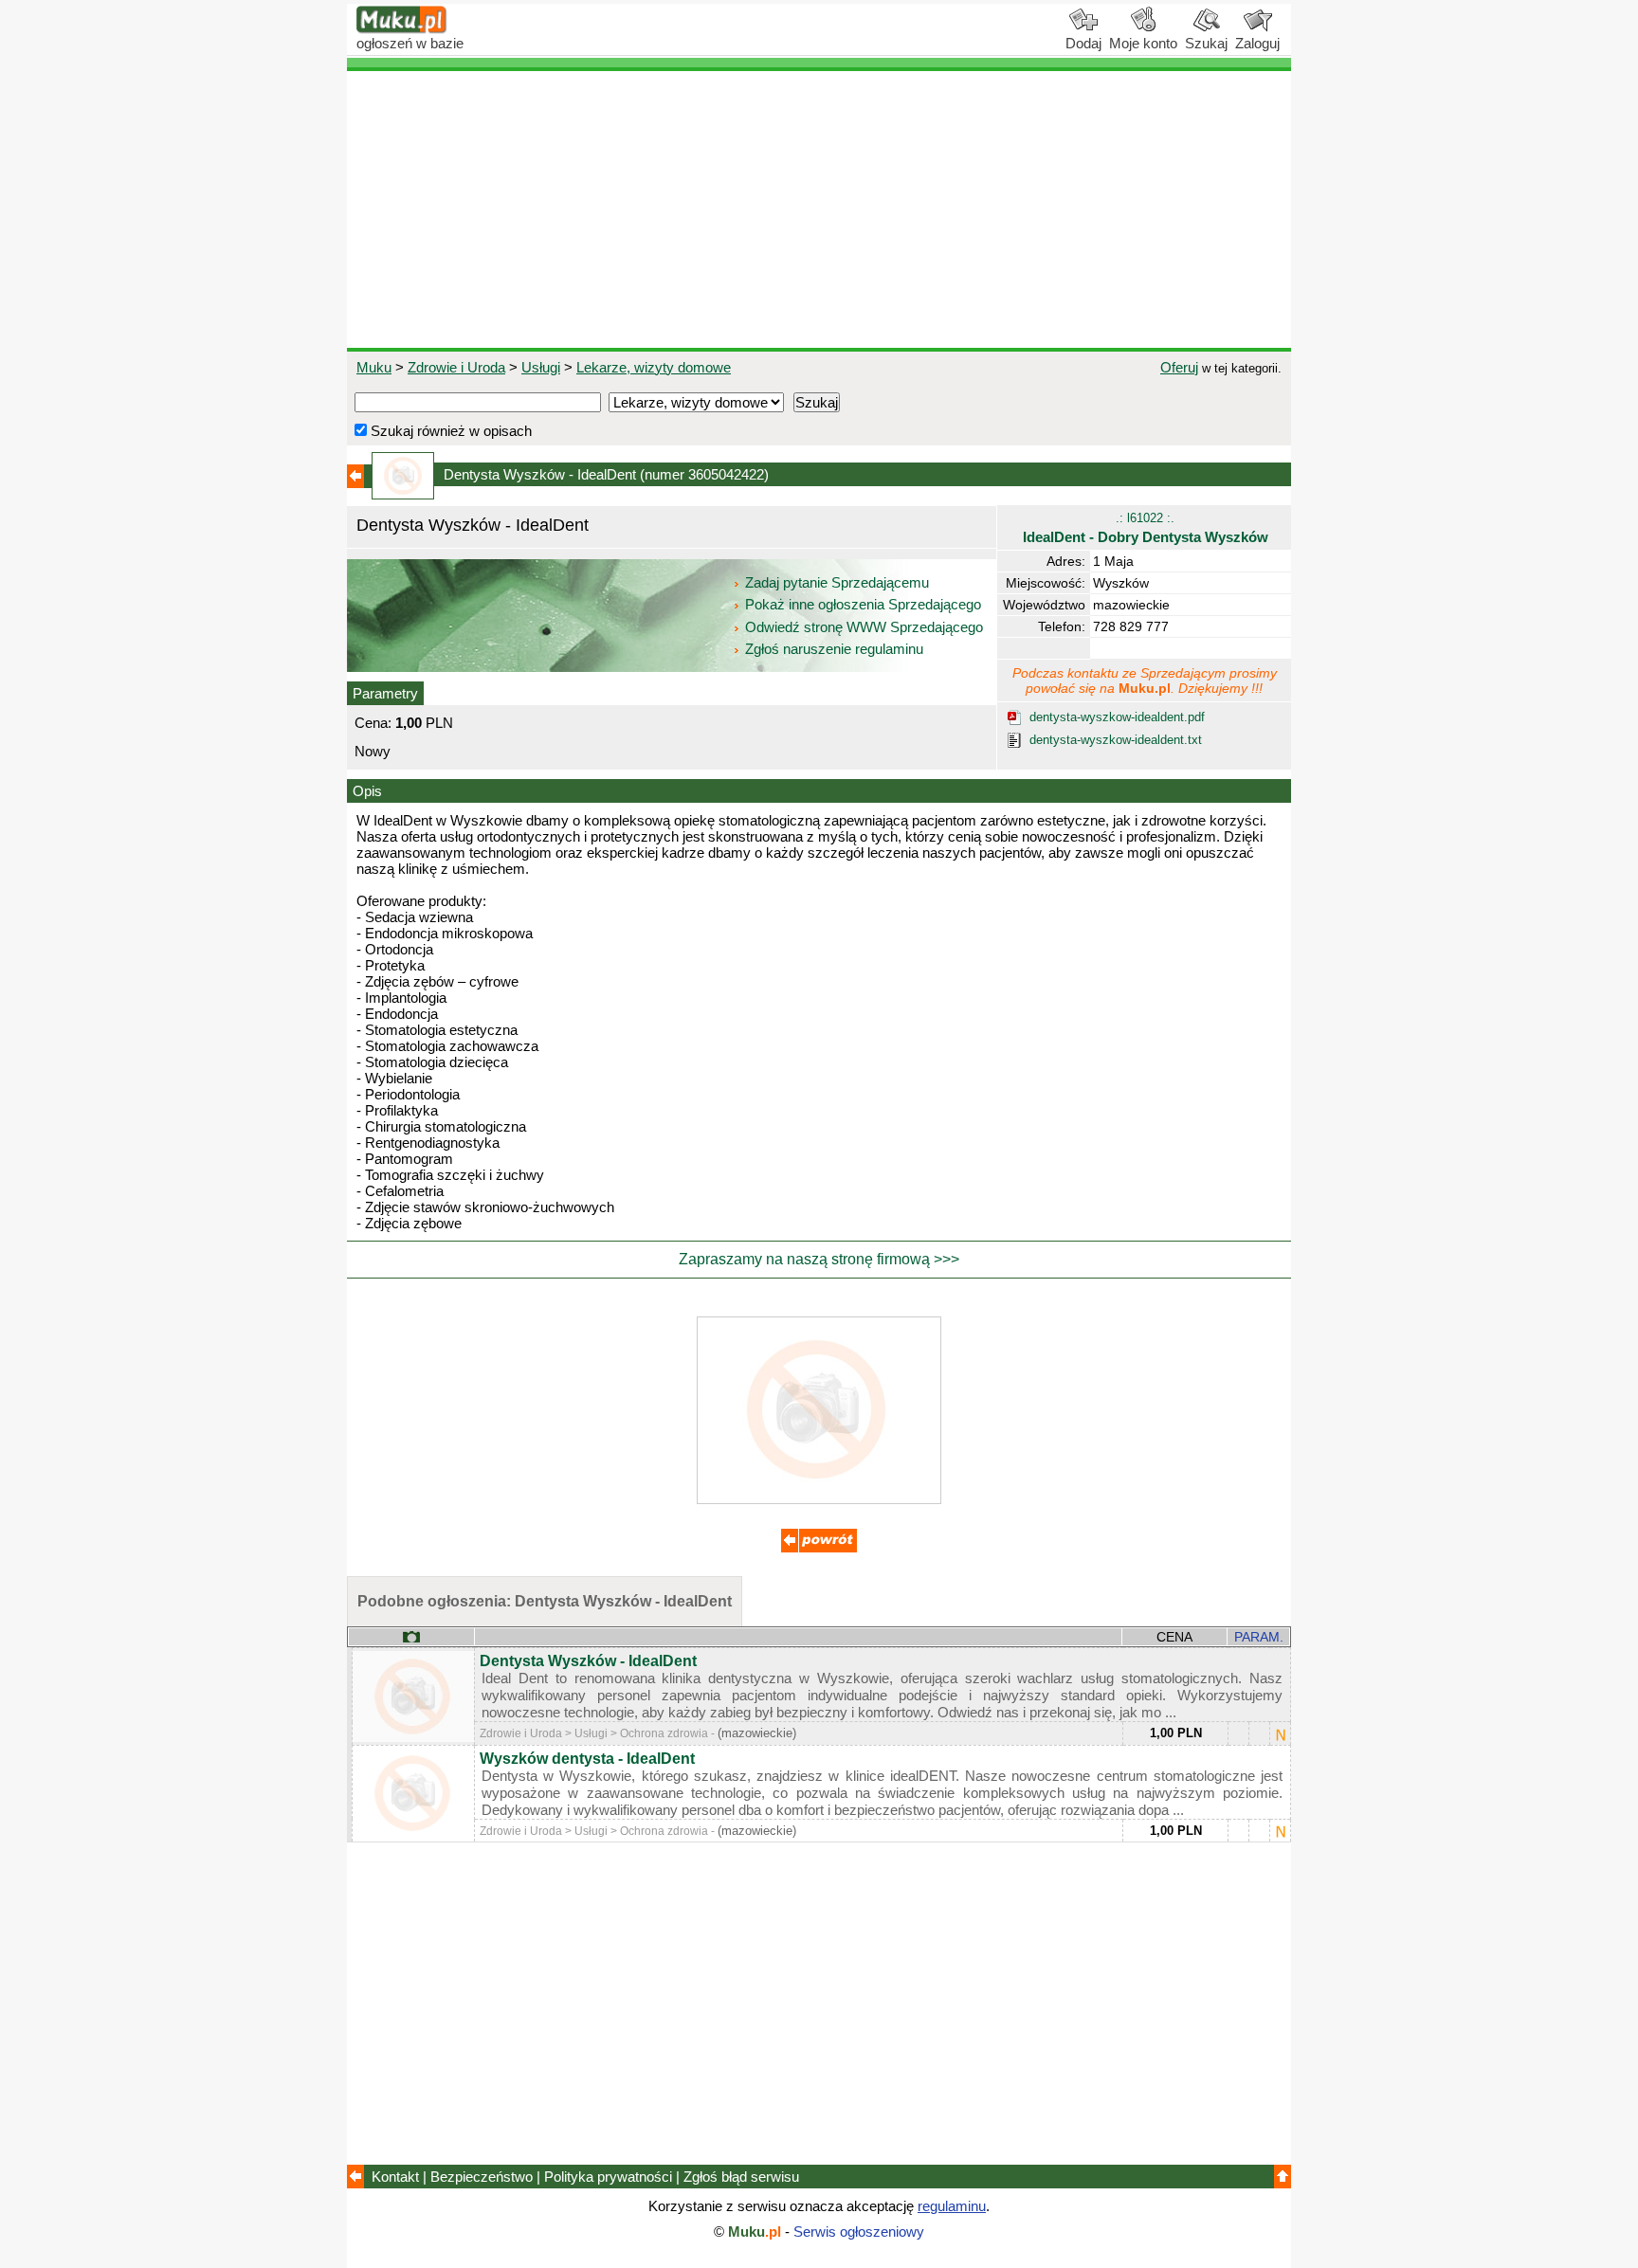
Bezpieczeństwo (482, 2177)
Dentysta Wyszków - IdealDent (588, 1661)
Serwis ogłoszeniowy (859, 2232)
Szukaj (1206, 43)
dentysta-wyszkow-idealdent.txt (1116, 740)
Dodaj (1083, 43)
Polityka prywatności (608, 2177)
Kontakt (395, 2177)
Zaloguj (1257, 43)
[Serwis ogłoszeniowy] (402, 29)
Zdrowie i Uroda (456, 367)
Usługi (541, 367)
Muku (374, 367)
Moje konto (1143, 43)
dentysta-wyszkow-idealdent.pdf (1117, 717)
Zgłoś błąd (741, 2177)
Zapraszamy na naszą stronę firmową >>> (819, 1259)
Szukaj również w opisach (449, 431)
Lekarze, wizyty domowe (654, 367)
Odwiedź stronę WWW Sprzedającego (864, 627)
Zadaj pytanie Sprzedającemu (837, 582)
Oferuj (1179, 367)
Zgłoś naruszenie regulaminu (832, 649)
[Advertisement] (819, 209)
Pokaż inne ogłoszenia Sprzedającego (863, 604)
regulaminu (952, 2206)
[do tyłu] (819, 1547)
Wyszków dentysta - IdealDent (587, 1759)
